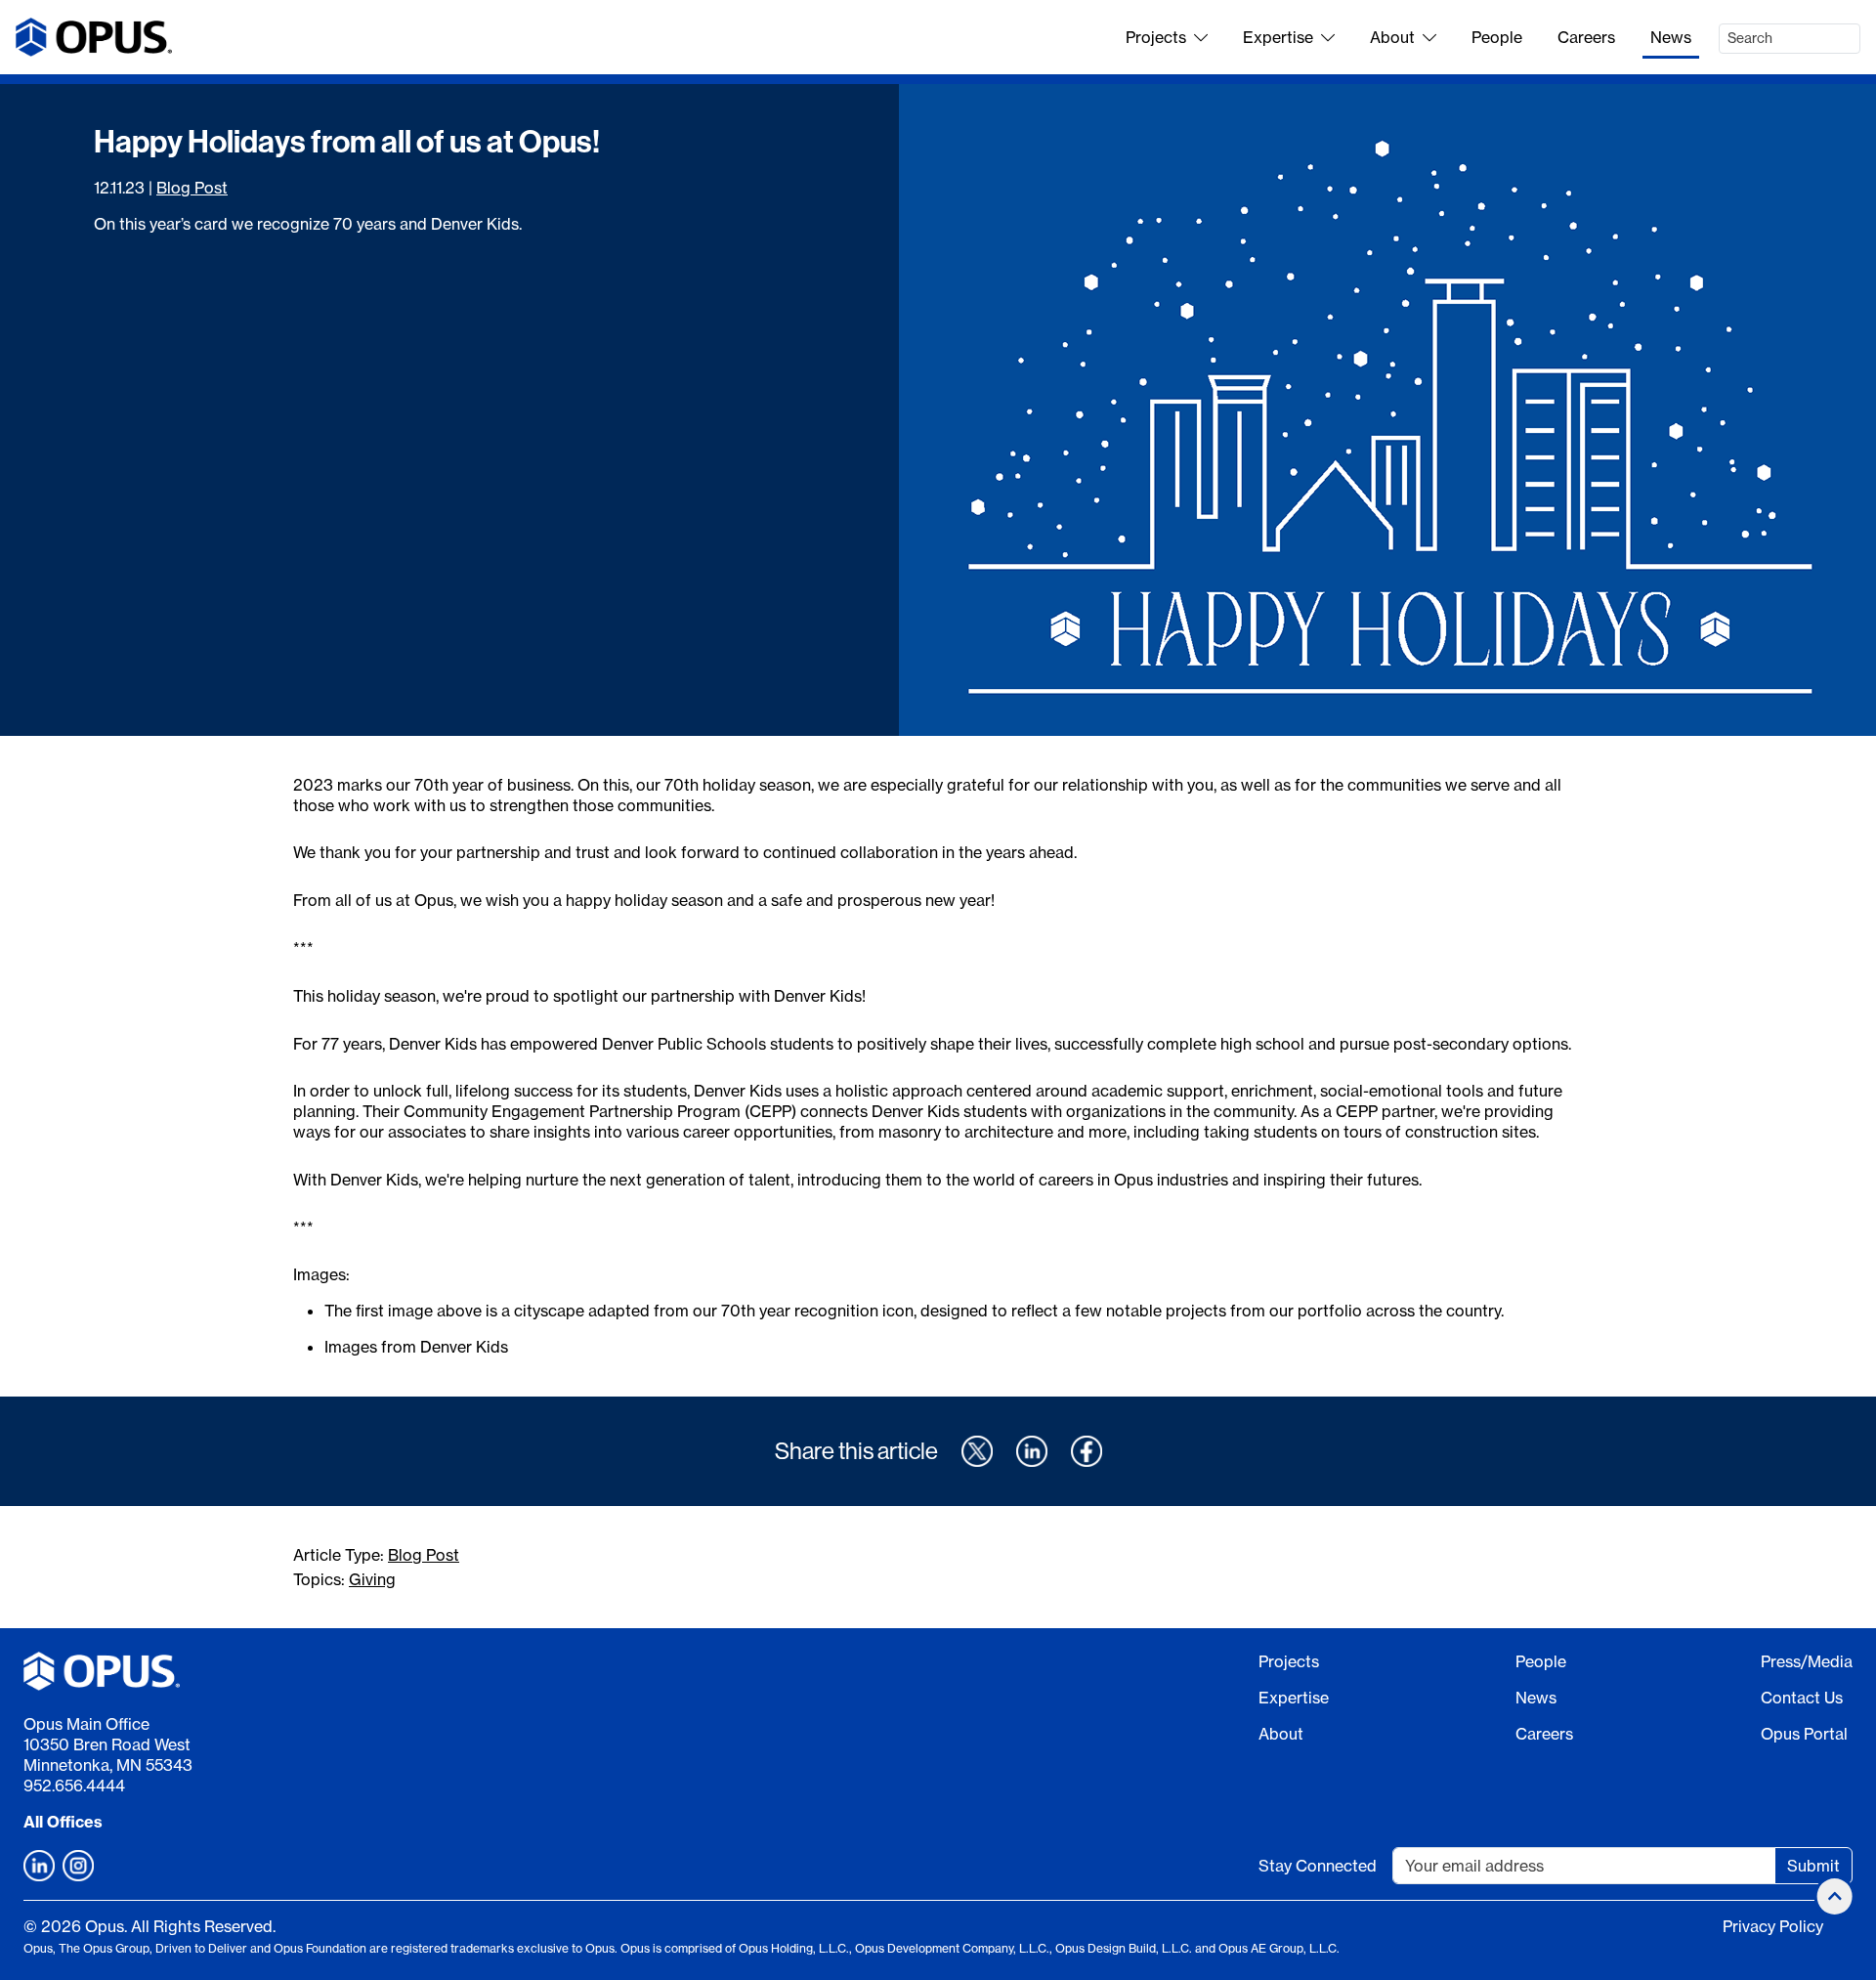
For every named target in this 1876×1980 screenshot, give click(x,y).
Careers (1586, 37)
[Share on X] (977, 1451)
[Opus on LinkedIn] (39, 1866)
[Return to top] (1835, 1896)
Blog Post (192, 188)
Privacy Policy (1773, 1926)
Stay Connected (1318, 1866)
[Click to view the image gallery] (1387, 410)
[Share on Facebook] (1087, 1451)
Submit (1813, 1866)
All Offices (63, 1822)
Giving (372, 1579)
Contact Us (1802, 1698)
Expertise (1278, 37)
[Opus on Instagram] (78, 1866)
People (1497, 37)
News (1671, 37)
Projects (1156, 37)
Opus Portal (1804, 1734)
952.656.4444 (74, 1786)
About (1392, 37)
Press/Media (1807, 1661)
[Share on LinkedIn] (1032, 1451)
